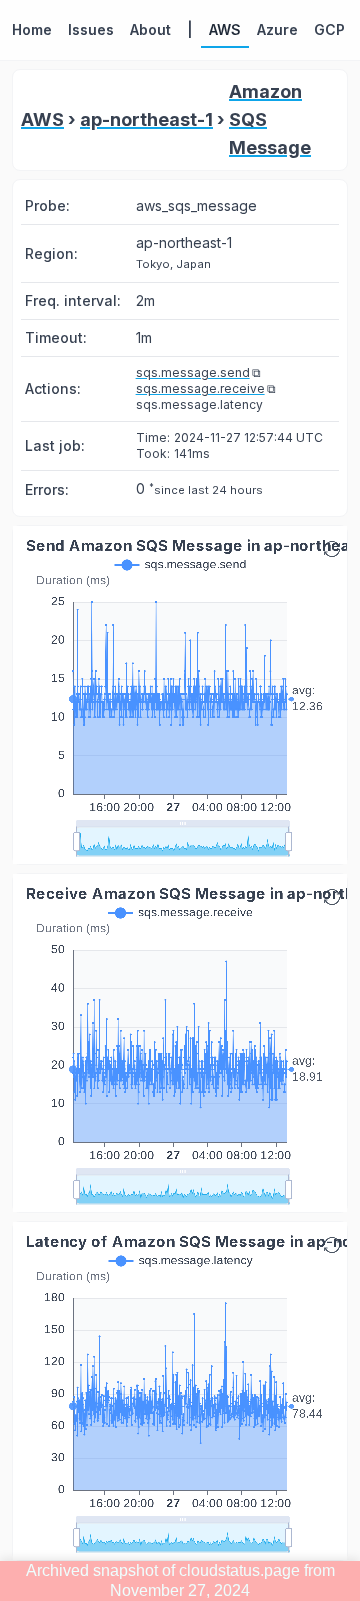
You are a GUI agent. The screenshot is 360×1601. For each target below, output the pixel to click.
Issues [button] (91, 29)
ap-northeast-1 (146, 119)
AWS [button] (225, 29)
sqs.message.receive (200, 388)
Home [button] (32, 29)
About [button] (150, 29)
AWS (42, 119)
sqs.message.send (193, 372)
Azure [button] (277, 29)
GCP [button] (329, 29)
